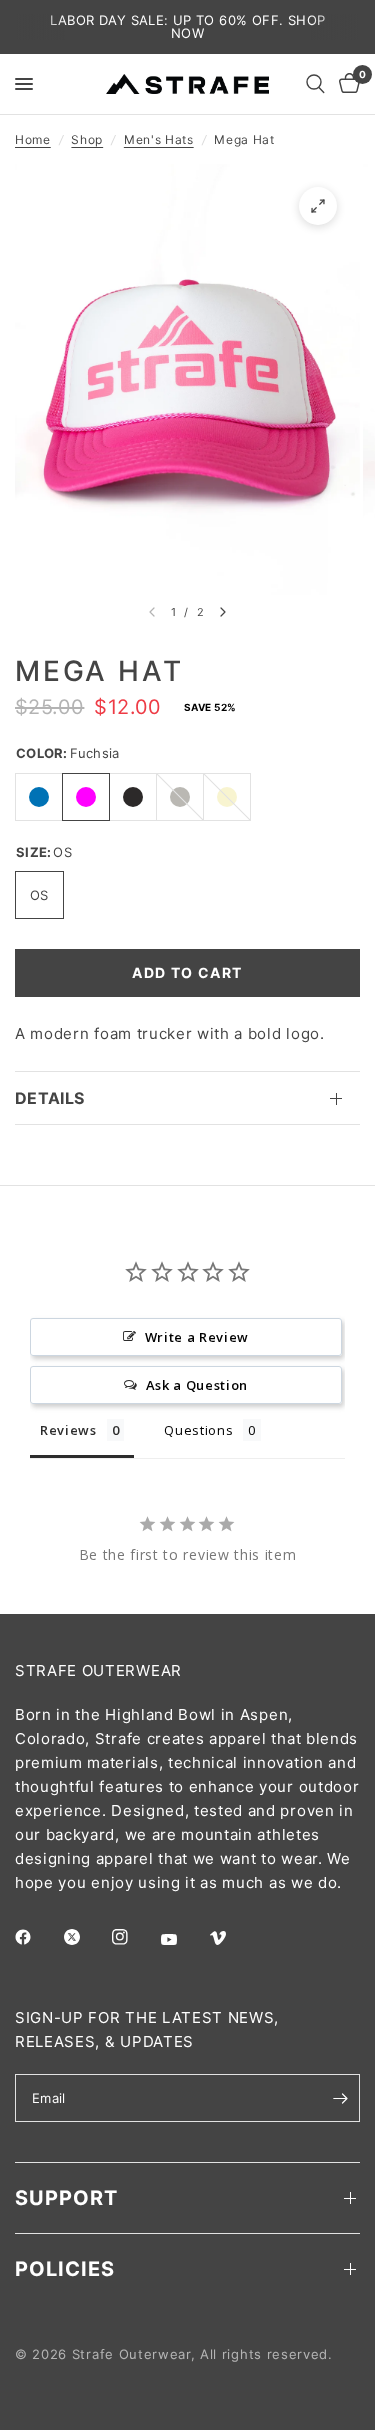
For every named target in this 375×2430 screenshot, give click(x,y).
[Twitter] (86, 1937)
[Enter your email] (340, 2098)
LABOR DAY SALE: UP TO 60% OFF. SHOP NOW (188, 26)
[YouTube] (183, 1939)
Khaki (227, 797)
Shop (87, 139)
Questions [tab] (198, 1430)
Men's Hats (159, 139)
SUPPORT (66, 2198)
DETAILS (49, 1098)
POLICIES (65, 2269)
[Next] (223, 612)
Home (33, 139)
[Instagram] (134, 1937)
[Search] (315, 84)
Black (133, 797)
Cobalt (39, 797)
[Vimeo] (232, 1938)
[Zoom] (318, 206)
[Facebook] (37, 1937)
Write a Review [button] (197, 1337)
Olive (180, 797)
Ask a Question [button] (197, 1385)
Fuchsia (86, 797)
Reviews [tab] (68, 1430)
